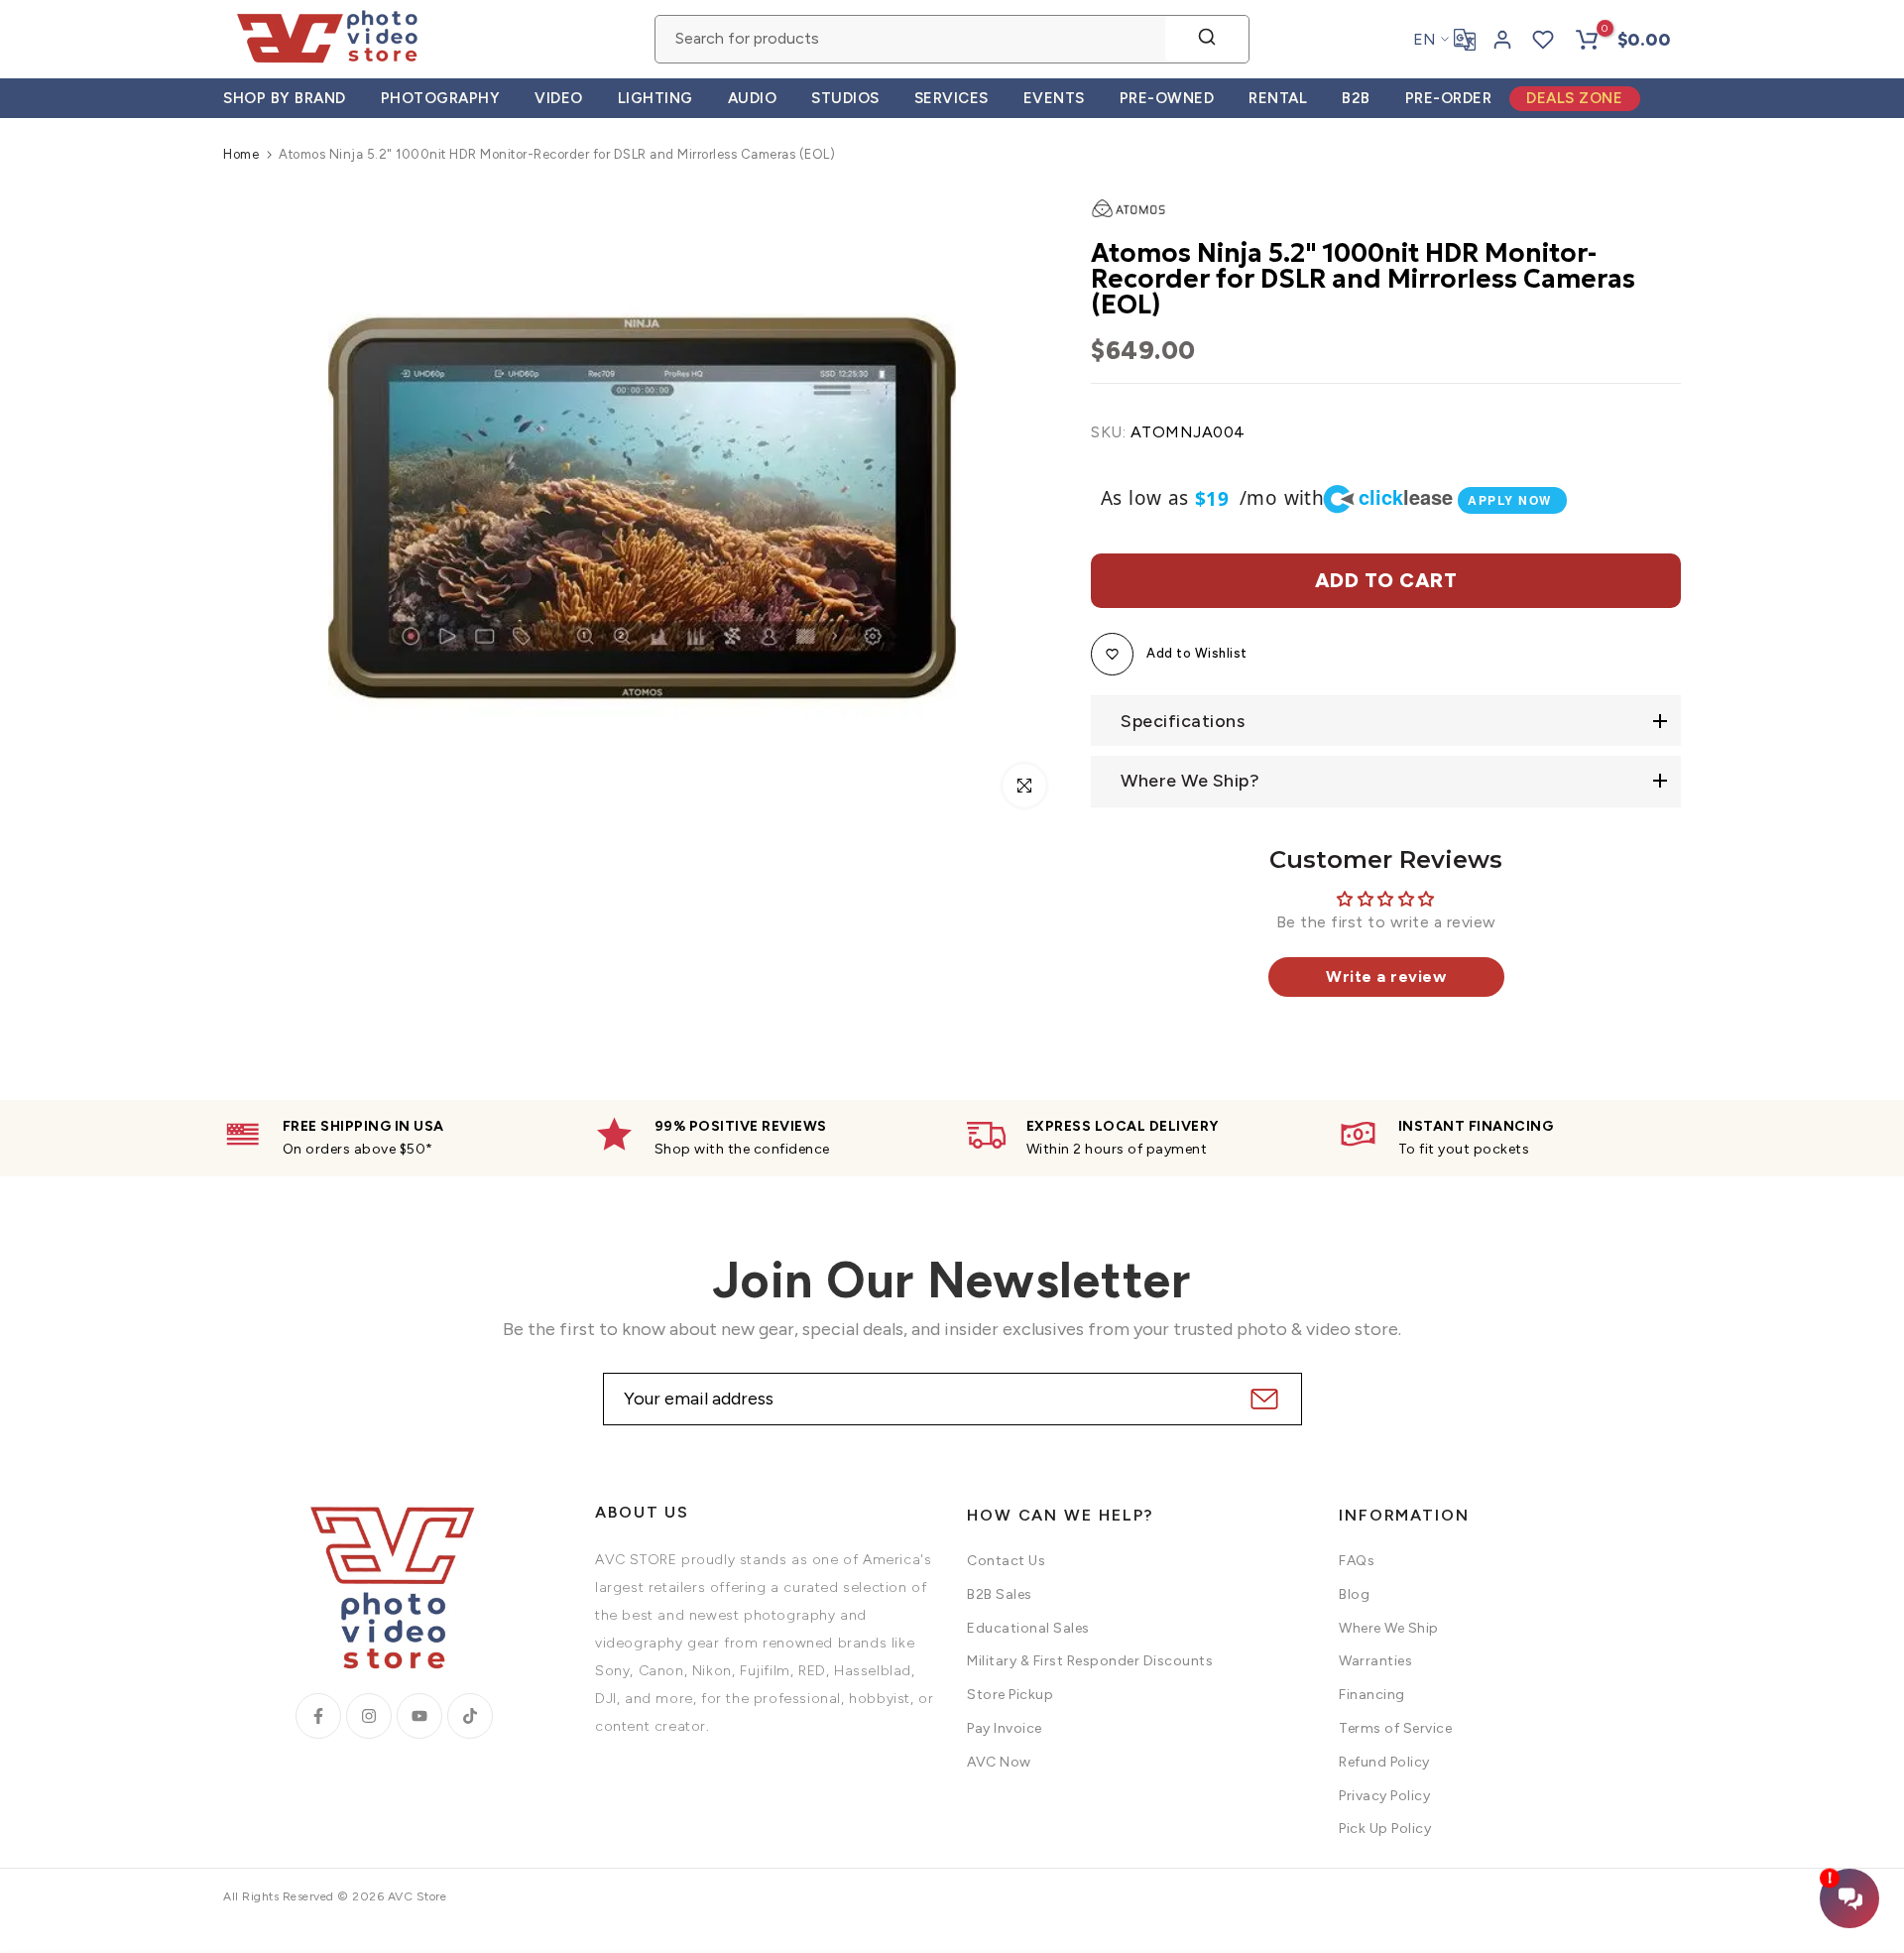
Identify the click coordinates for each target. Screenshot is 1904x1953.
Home (241, 154)
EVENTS (1054, 98)
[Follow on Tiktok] (470, 1716)
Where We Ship (1389, 1628)
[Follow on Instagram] (369, 1716)
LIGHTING (655, 98)
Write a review (1386, 976)
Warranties (1375, 1661)
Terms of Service (1395, 1728)
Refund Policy (1384, 1762)
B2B (1356, 98)
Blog (1354, 1594)
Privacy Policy (1384, 1796)
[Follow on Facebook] (318, 1716)
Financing (1372, 1695)
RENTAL (1278, 98)
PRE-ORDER (1449, 98)
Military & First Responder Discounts (1090, 1661)
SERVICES (952, 98)
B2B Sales (1000, 1594)
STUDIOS (845, 98)
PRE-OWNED (1167, 98)
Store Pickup (1010, 1695)
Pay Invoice (1005, 1728)
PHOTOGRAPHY (441, 98)
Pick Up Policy (1385, 1829)
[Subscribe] (1262, 1399)
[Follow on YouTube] (419, 1716)
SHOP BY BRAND (285, 98)
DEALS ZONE (1574, 98)
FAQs (1357, 1561)
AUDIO (753, 98)
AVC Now (999, 1762)
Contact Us (1006, 1561)
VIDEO (559, 98)
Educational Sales (1028, 1628)
